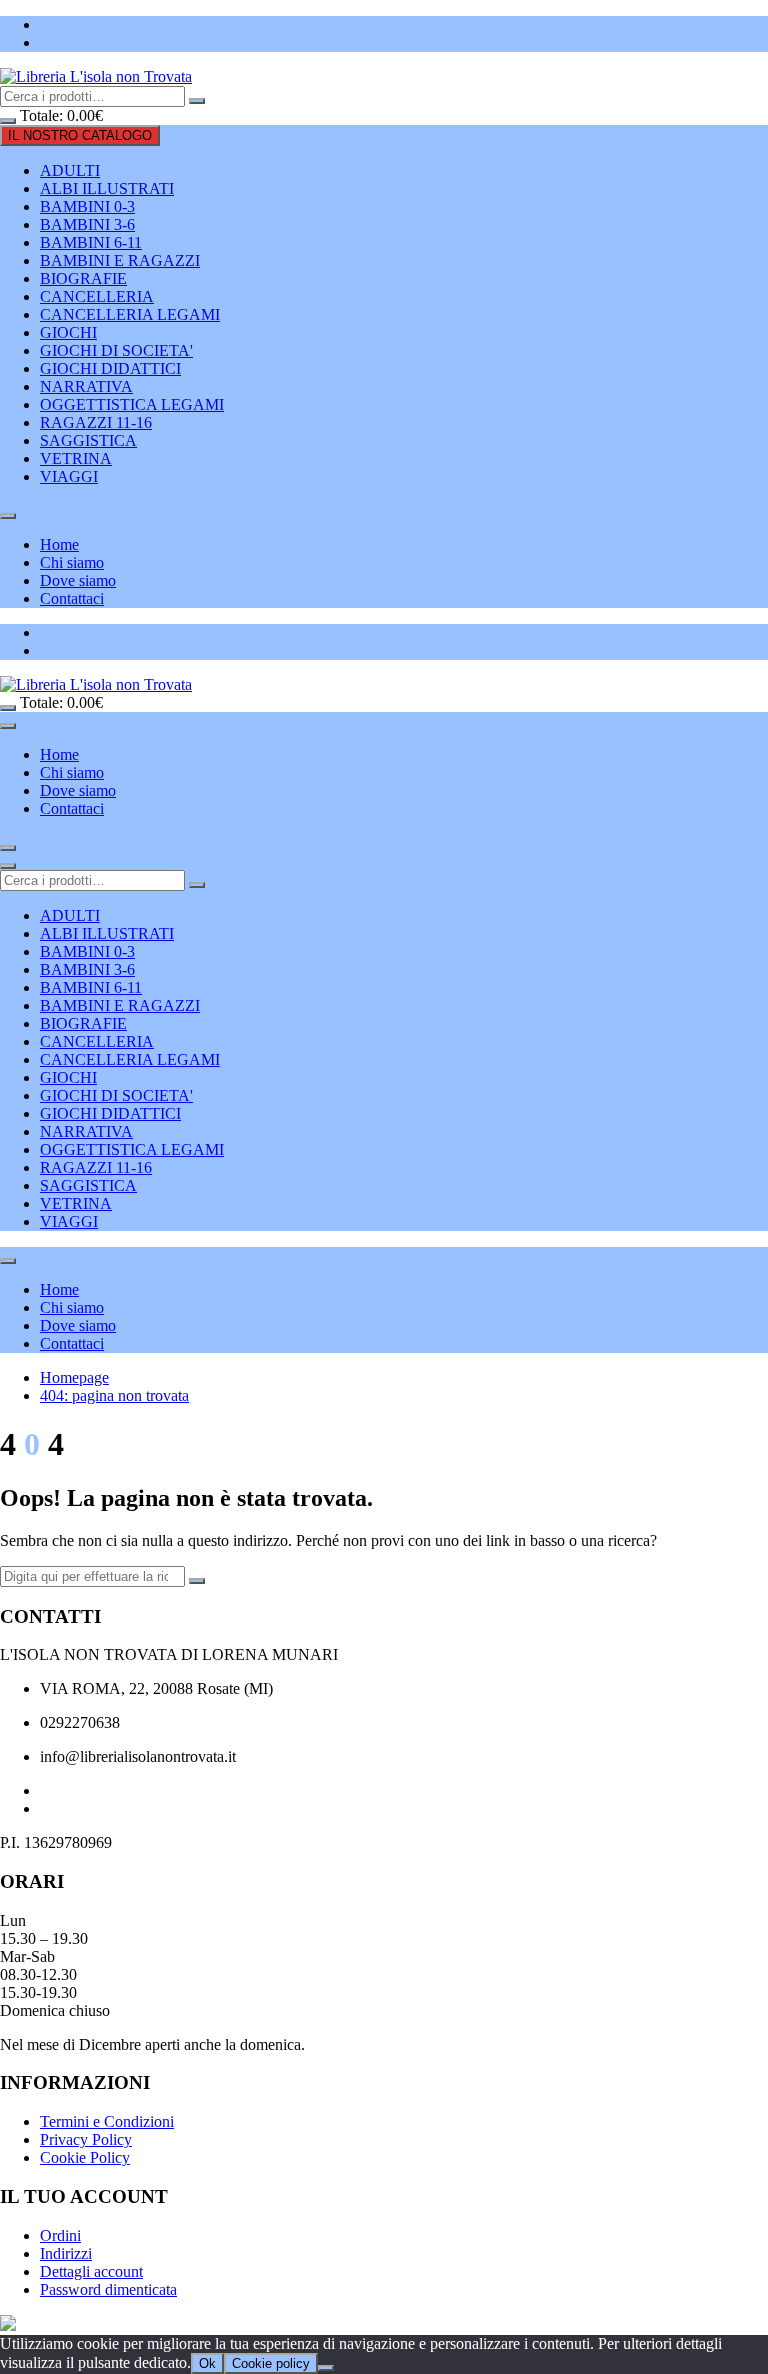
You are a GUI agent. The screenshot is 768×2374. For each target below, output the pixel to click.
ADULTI (70, 170)
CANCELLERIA (97, 296)
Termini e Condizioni (107, 2121)
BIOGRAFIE (83, 278)
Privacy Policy (86, 2139)
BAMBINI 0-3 (87, 206)
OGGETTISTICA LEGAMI (132, 404)
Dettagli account (91, 2271)
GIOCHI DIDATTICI (110, 368)
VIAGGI (69, 476)
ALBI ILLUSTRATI (107, 188)
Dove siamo (78, 580)
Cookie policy (271, 2363)
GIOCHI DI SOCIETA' (116, 350)
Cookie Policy (85, 2157)
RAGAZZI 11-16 (96, 422)
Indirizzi (66, 2253)
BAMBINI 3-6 (87, 224)
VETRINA (76, 458)
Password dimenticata (108, 2289)
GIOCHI (68, 332)
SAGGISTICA (88, 440)
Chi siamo (72, 562)
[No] (326, 2368)
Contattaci (72, 598)
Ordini (60, 2235)
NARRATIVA (86, 386)
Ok (207, 2363)
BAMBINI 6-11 (91, 242)
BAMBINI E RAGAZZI (120, 260)
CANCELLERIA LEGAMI (130, 314)
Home (59, 544)
